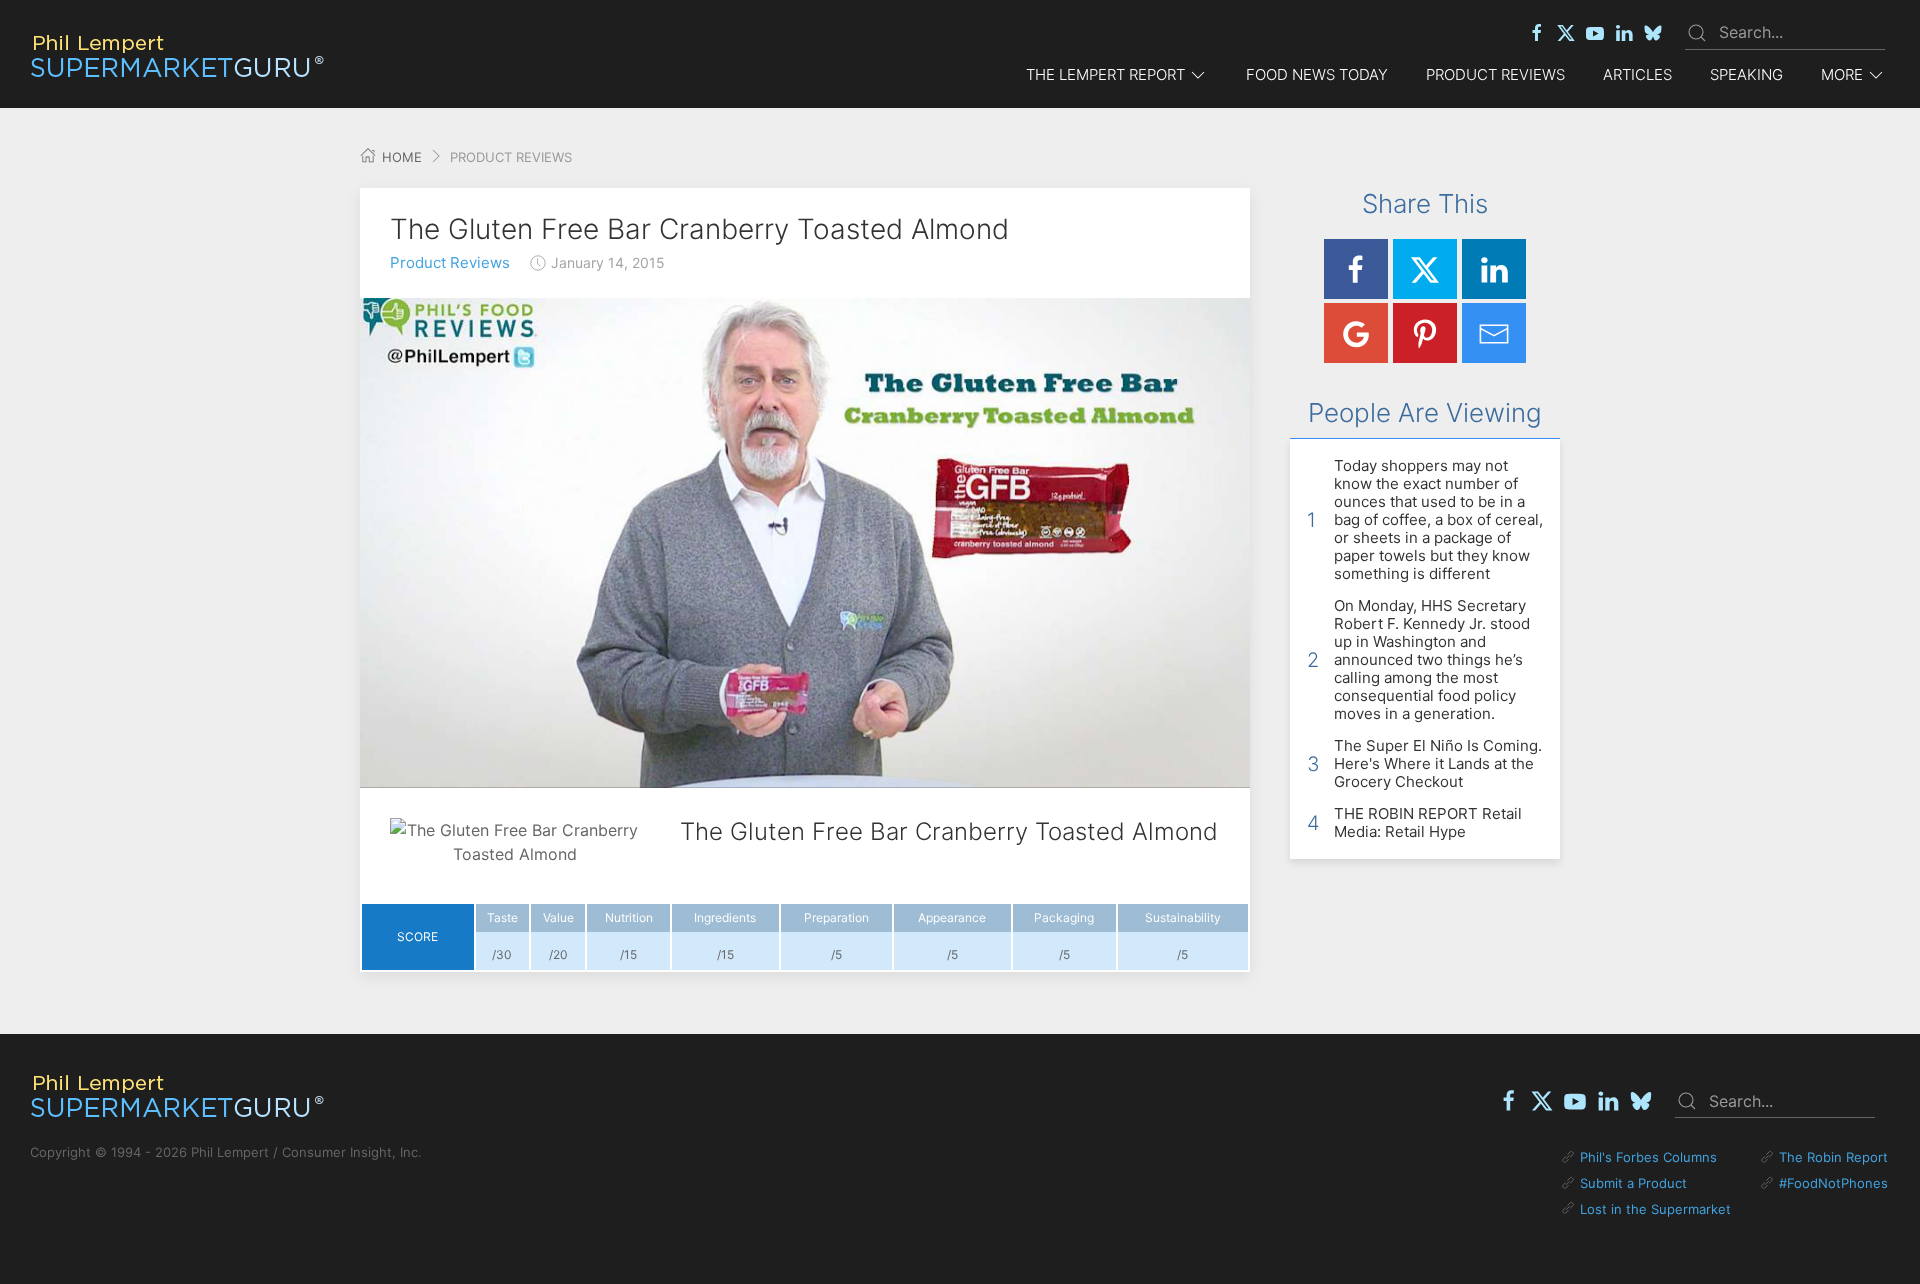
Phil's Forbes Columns (1648, 1157)
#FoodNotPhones (1833, 1183)
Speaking (1746, 74)
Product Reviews (1495, 74)
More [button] (1842, 74)
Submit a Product (1633, 1183)
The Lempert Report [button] (1105, 74)
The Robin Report (1833, 1157)
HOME (400, 157)
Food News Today (1317, 74)
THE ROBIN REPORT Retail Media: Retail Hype (1428, 822)
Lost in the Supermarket (1655, 1209)
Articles (1637, 74)
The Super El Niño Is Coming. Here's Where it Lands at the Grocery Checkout (1438, 763)
